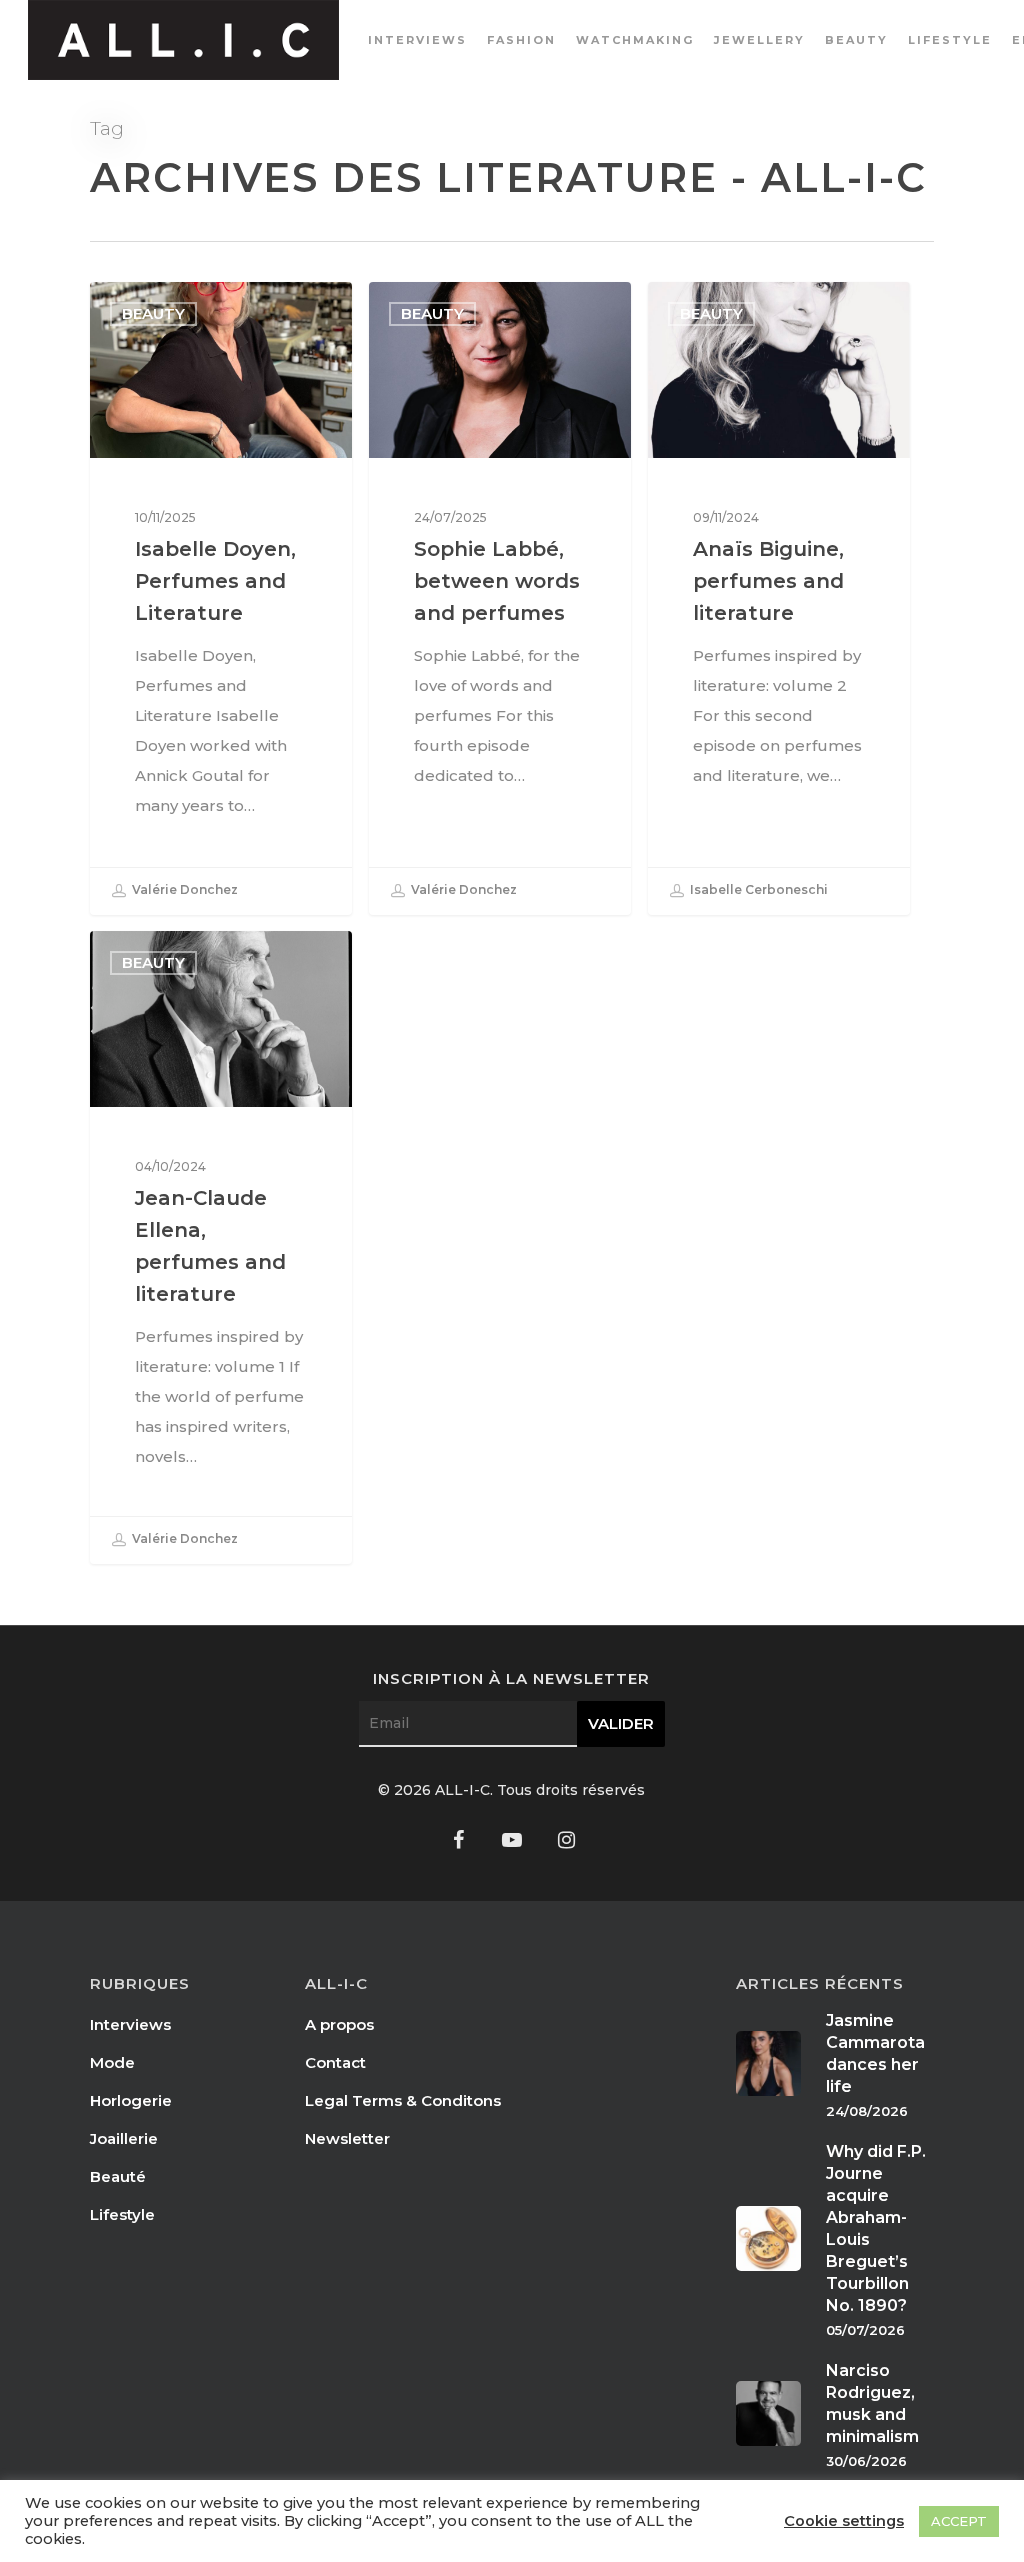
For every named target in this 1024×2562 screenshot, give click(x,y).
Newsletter (347, 2138)
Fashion (521, 40)
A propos (339, 2024)
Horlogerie (131, 2100)
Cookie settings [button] (844, 2521)
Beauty (856, 40)
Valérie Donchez (183, 890)
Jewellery (759, 40)
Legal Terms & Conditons (403, 2100)
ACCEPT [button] (959, 2521)
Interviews (417, 40)
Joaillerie (124, 2138)
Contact (335, 2062)
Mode (112, 2062)
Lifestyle (950, 40)
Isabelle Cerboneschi (757, 890)
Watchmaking (635, 40)
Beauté (118, 2176)
